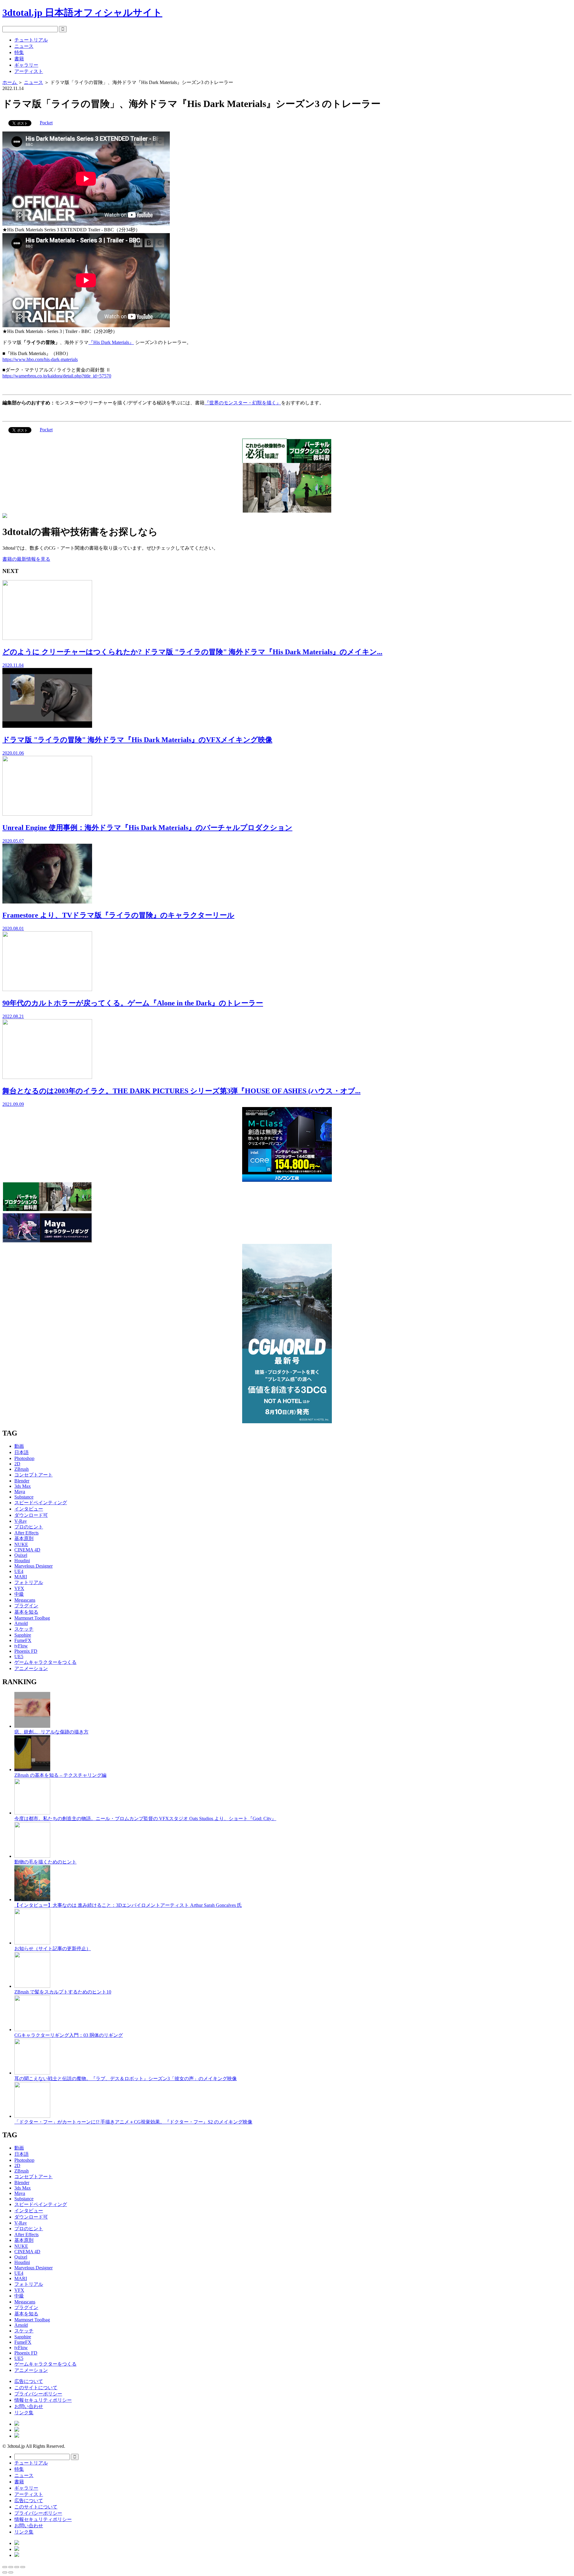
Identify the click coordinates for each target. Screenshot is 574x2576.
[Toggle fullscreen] (17, 2567)
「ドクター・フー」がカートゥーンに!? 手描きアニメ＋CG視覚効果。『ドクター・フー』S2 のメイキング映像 (133, 2122)
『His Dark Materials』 (111, 342)
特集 (19, 52)
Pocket (46, 123)
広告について (29, 2381)
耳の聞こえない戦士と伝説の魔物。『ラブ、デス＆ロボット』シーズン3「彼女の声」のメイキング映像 (126, 2079)
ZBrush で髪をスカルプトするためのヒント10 (63, 1992)
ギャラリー (26, 65)
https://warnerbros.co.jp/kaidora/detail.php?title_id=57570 (57, 376)
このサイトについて (36, 2388)
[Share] (11, 2567)
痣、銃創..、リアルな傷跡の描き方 (51, 1732)
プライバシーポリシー (38, 2394)
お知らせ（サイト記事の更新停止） (53, 1949)
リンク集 (24, 2413)
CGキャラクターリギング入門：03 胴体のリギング (69, 2035)
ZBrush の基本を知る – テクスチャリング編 (60, 1775)
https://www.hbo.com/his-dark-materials (40, 359)
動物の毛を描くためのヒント (45, 1862)
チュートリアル (31, 40)
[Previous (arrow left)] (5, 2572)
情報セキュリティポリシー (43, 2400)
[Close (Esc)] (5, 2567)
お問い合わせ (29, 2406)
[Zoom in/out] (23, 2567)
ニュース (24, 46)
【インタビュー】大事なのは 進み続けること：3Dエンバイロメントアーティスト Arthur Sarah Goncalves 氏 (128, 1905)
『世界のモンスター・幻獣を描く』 (243, 403)
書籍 (19, 59)
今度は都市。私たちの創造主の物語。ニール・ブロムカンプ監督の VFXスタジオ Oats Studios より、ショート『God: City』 (145, 1819)
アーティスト (29, 71)
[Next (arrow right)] (11, 2572)
